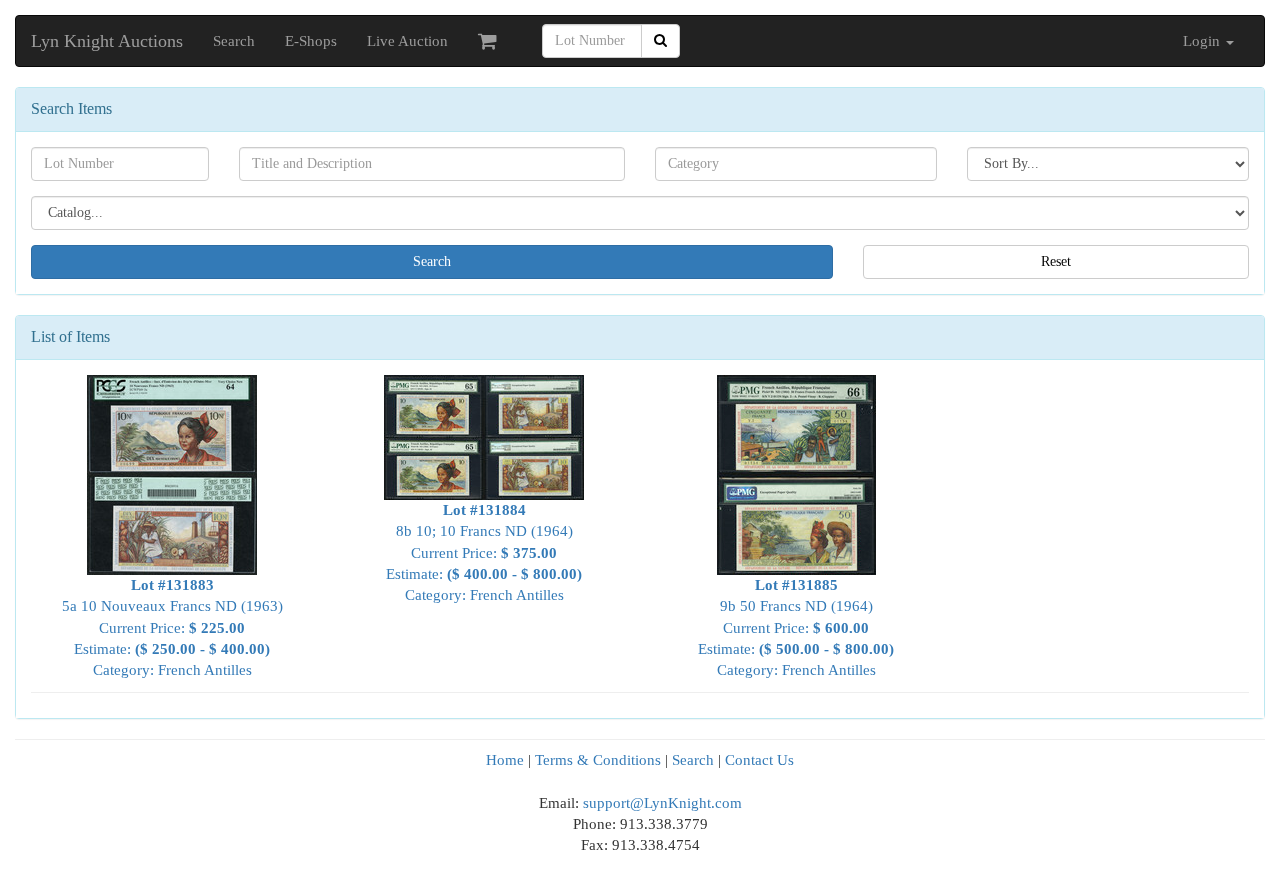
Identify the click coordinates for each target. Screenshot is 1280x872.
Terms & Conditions (598, 760)
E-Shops (311, 41)
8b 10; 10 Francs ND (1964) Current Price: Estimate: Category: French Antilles (484, 553)
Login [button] (1203, 41)
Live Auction (407, 41)
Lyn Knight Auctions (107, 41)
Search (234, 41)
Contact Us (759, 760)
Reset (1056, 261)
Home (505, 760)
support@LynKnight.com (662, 803)
